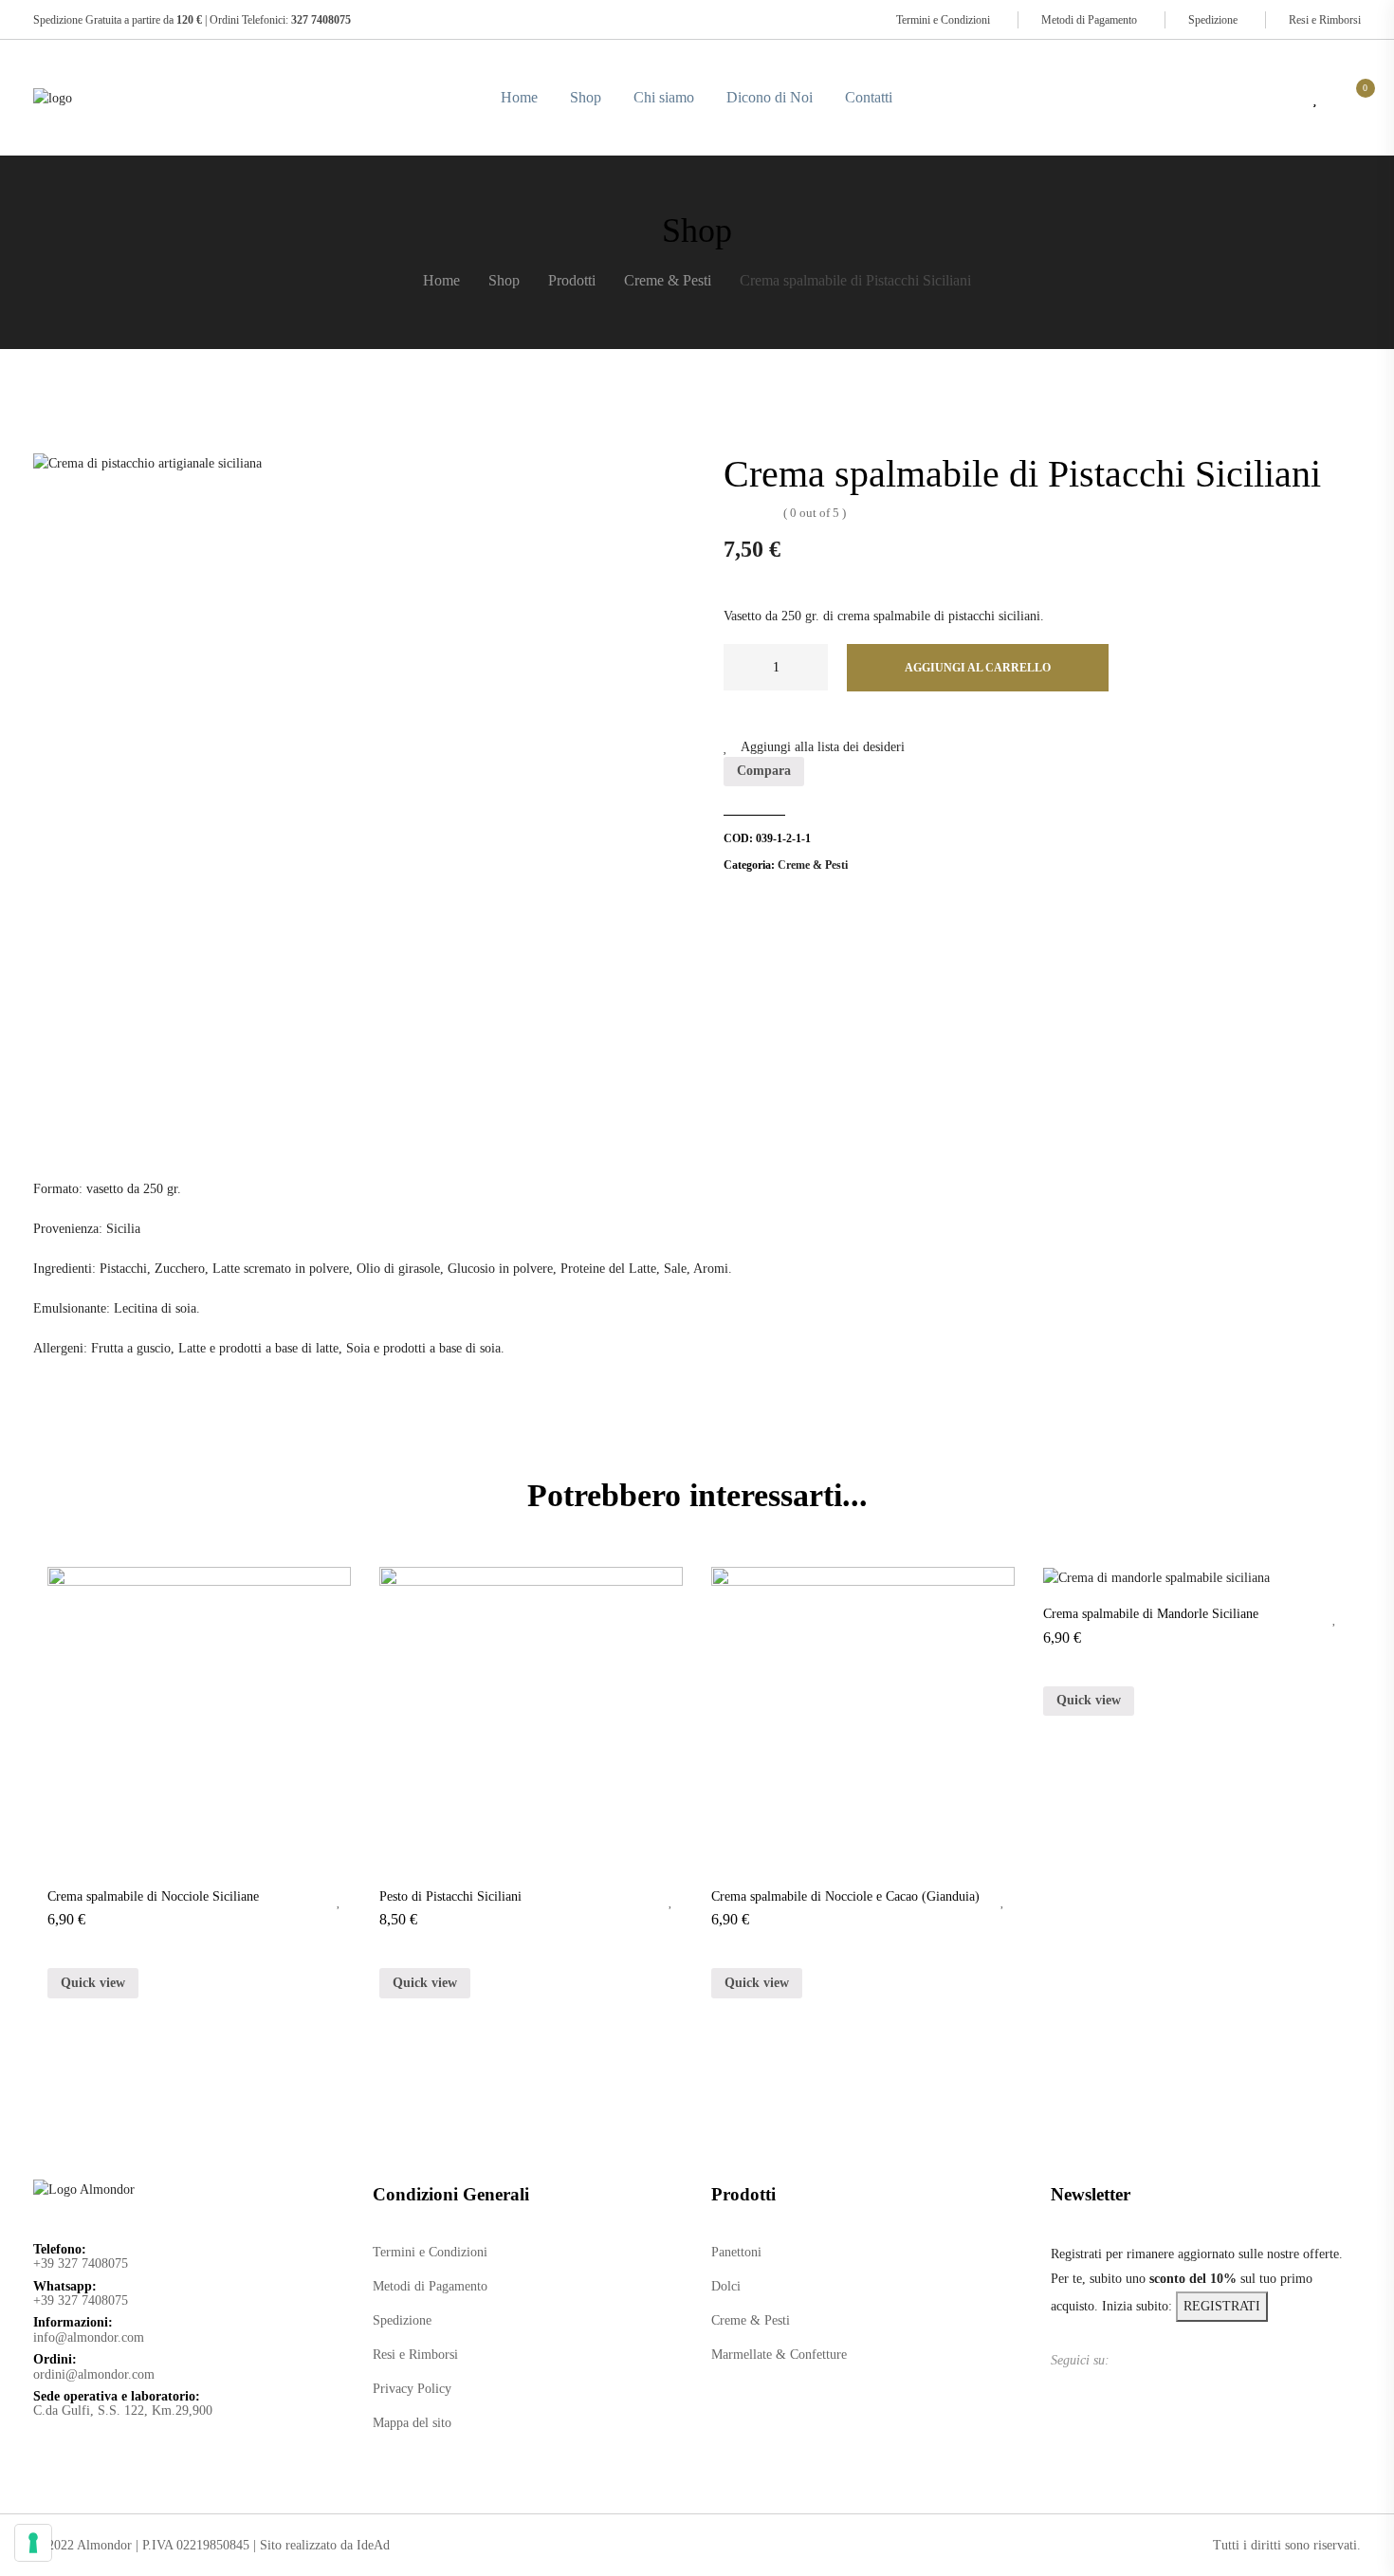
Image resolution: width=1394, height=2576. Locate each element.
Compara (764, 771)
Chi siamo (664, 97)
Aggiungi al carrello (978, 668)
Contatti (869, 97)
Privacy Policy (412, 2389)
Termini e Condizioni (943, 20)
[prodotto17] (352, 782)
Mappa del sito (412, 2423)
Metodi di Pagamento (1089, 20)
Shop (586, 97)
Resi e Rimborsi (1325, 20)
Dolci (726, 2286)
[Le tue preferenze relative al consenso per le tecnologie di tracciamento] (33, 2543)
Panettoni (736, 2252)
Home (519, 97)
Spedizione (1213, 20)
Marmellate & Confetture (779, 2355)
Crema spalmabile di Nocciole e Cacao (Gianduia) (845, 1896)
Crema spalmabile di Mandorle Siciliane (1151, 1614)
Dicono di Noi (770, 97)
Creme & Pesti (813, 865)
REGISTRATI (1222, 2306)
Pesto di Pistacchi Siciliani (450, 1896)
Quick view (93, 1983)
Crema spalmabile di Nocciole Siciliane (153, 1896)
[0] (1356, 98)
